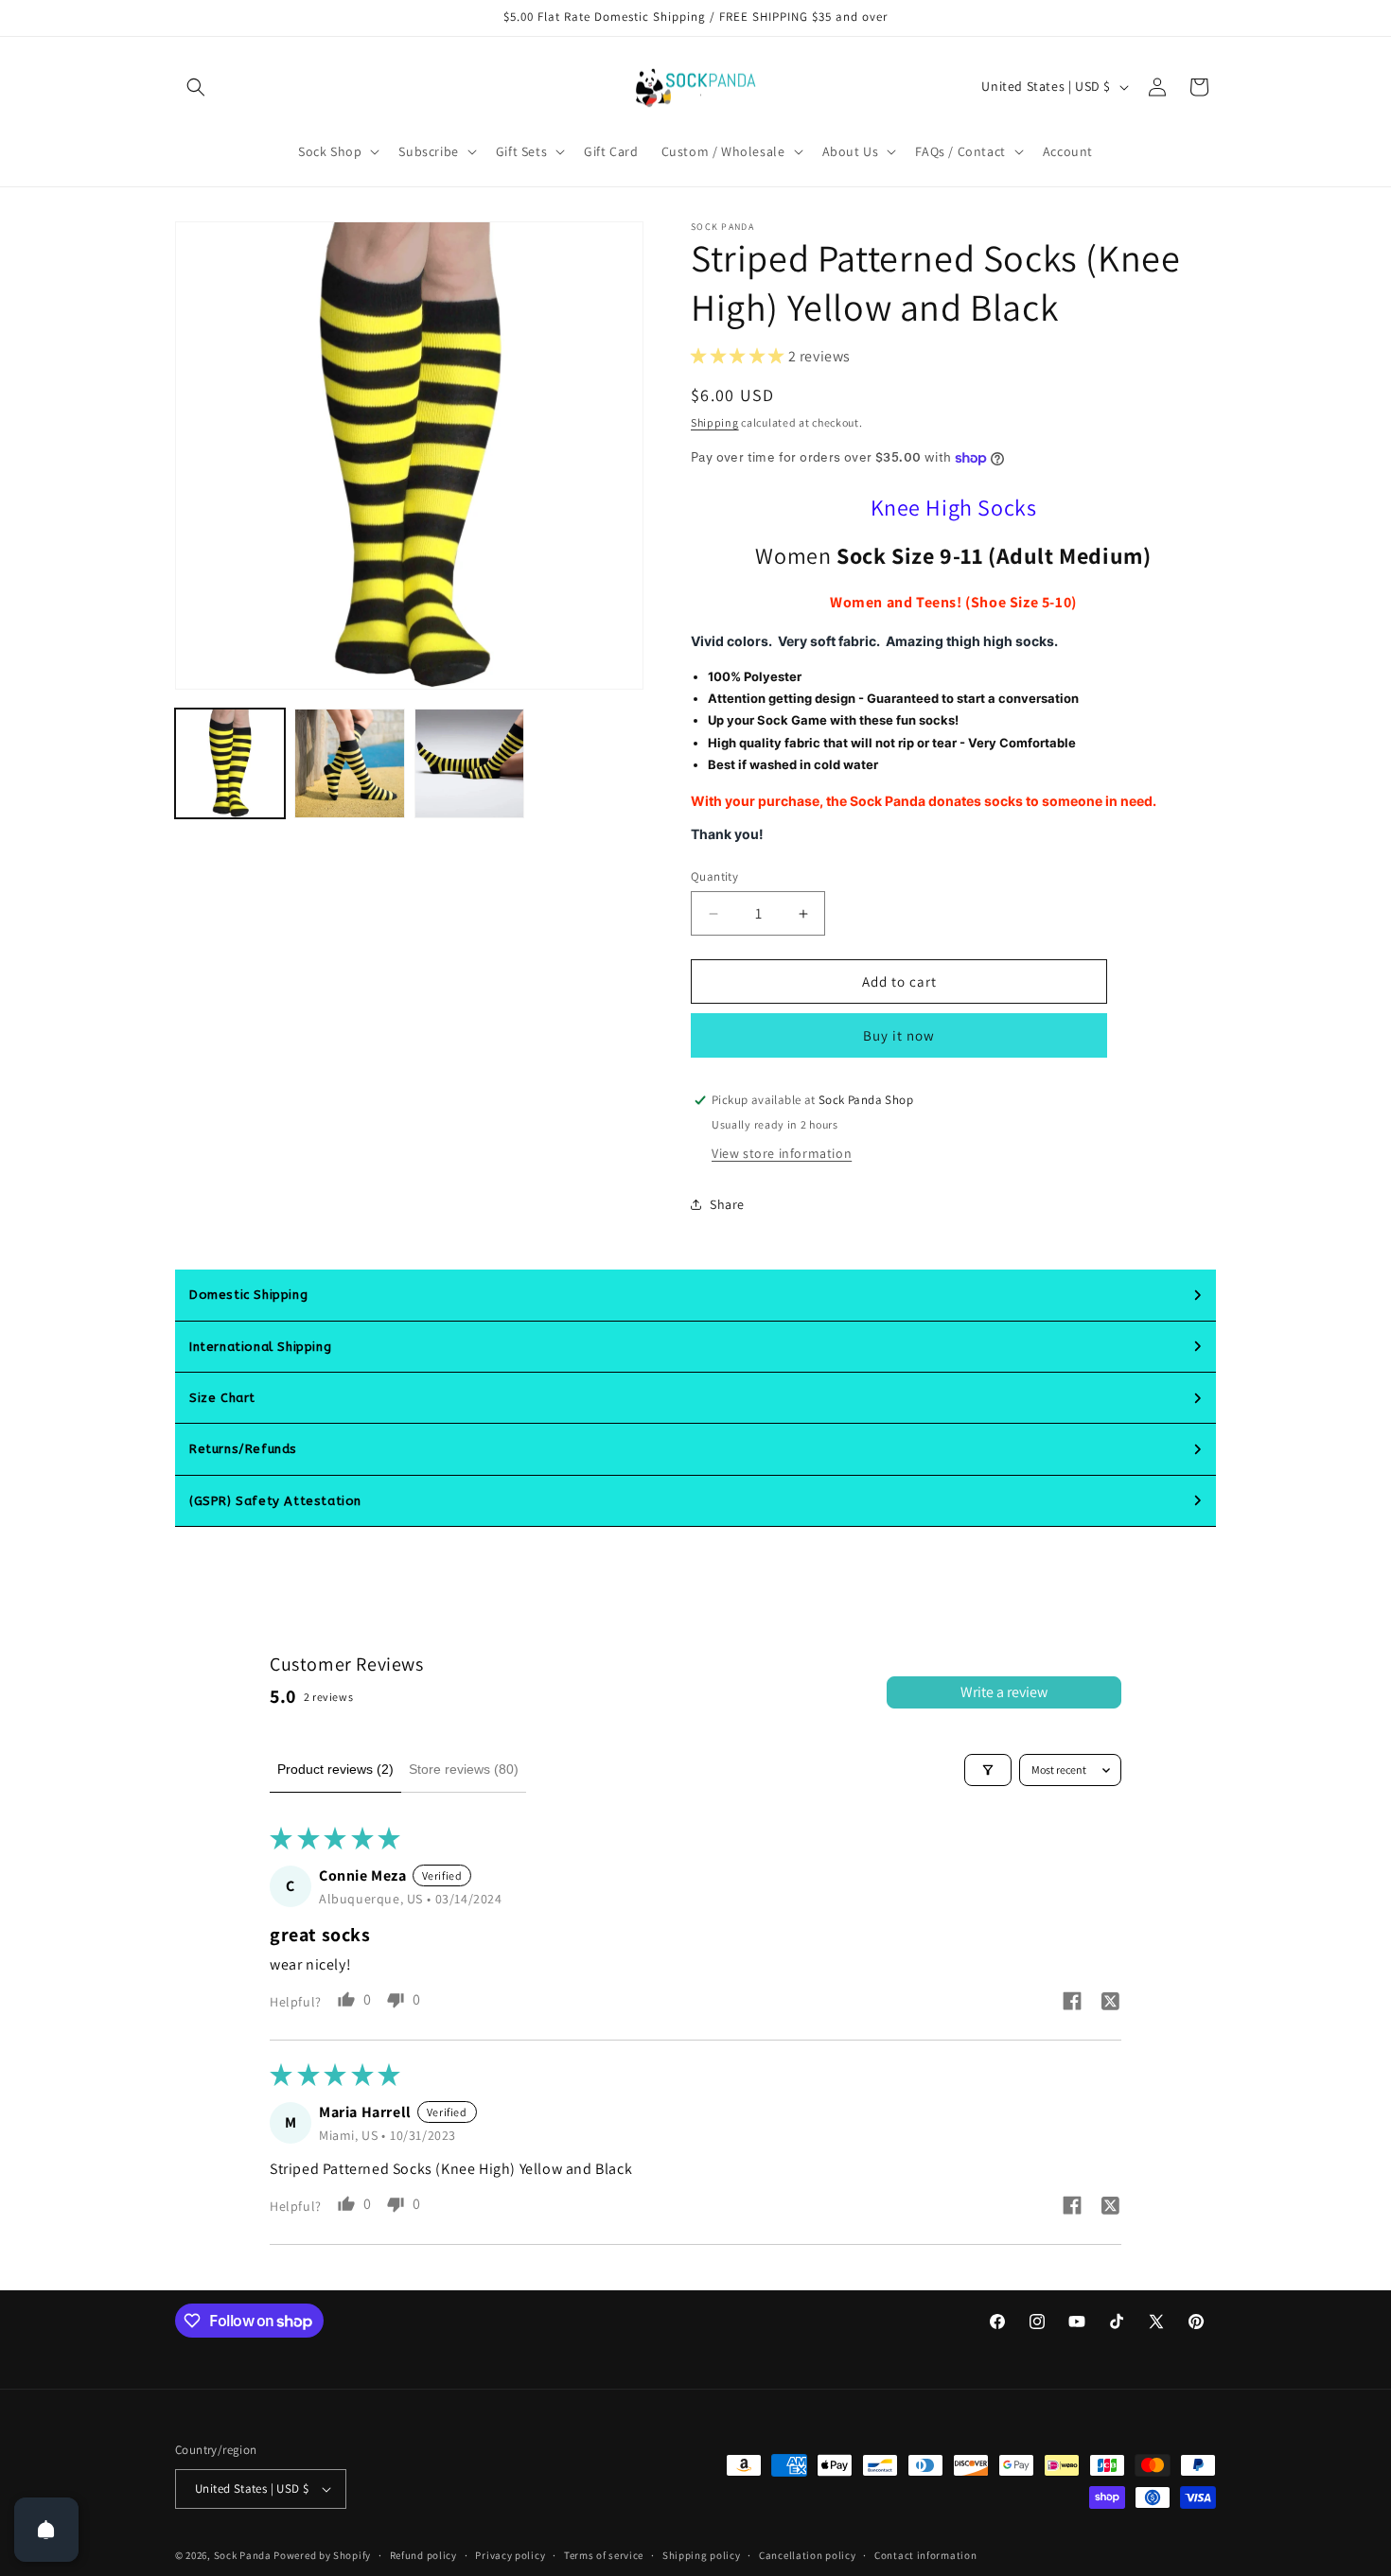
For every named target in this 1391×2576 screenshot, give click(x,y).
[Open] (46, 2530)
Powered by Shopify (322, 2555)
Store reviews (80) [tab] (464, 1769)
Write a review (1004, 1692)
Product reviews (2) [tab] (335, 1769)
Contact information (925, 2555)
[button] (196, 87)
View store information (782, 1153)
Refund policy (423, 2555)
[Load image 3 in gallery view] (469, 763)
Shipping (715, 422)
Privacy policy (510, 2555)
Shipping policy (702, 2555)
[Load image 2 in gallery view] (349, 763)
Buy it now (899, 1035)
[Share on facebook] (1072, 2003)
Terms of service (604, 2555)
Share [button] (727, 1204)
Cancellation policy (807, 2555)
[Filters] (988, 1770)
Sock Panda (243, 2555)
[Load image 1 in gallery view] (230, 763)
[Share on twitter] (1110, 2004)
